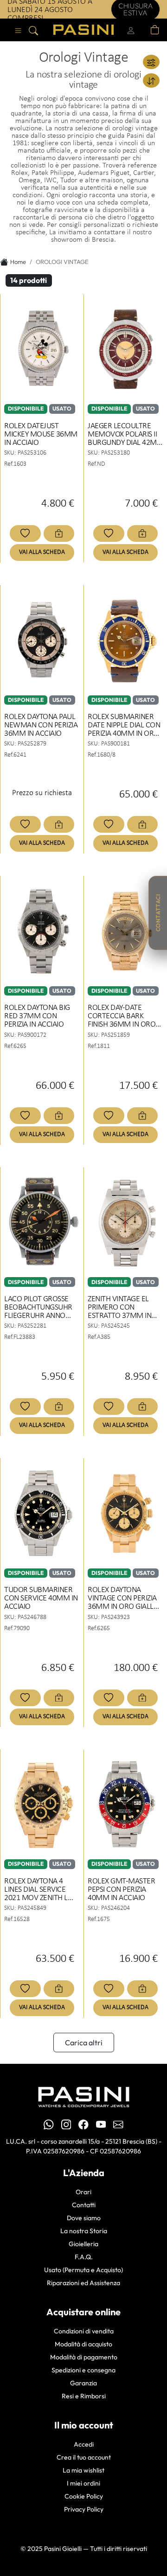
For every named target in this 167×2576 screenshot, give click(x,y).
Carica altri (84, 2043)
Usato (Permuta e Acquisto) (83, 2270)
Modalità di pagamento (84, 2357)
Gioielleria (83, 2244)
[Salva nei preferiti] (25, 533)
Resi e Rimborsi (84, 2396)
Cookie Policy (84, 2496)
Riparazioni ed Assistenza (83, 2283)
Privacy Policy (84, 2509)
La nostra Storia (84, 2231)
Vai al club (132, 9)
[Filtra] (151, 62)
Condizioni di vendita (84, 2331)
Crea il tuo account (84, 2457)
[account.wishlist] (144, 30)
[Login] (131, 30)
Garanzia (83, 2383)
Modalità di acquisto (83, 2344)
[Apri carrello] (155, 30)
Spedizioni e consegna (83, 2370)
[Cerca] (33, 30)
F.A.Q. (84, 2257)
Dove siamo (84, 2218)
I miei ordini (83, 2483)
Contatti (84, 2205)
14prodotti (29, 280)
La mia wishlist (83, 2470)
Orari (83, 2192)
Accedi (84, 2444)
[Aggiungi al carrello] (59, 533)
